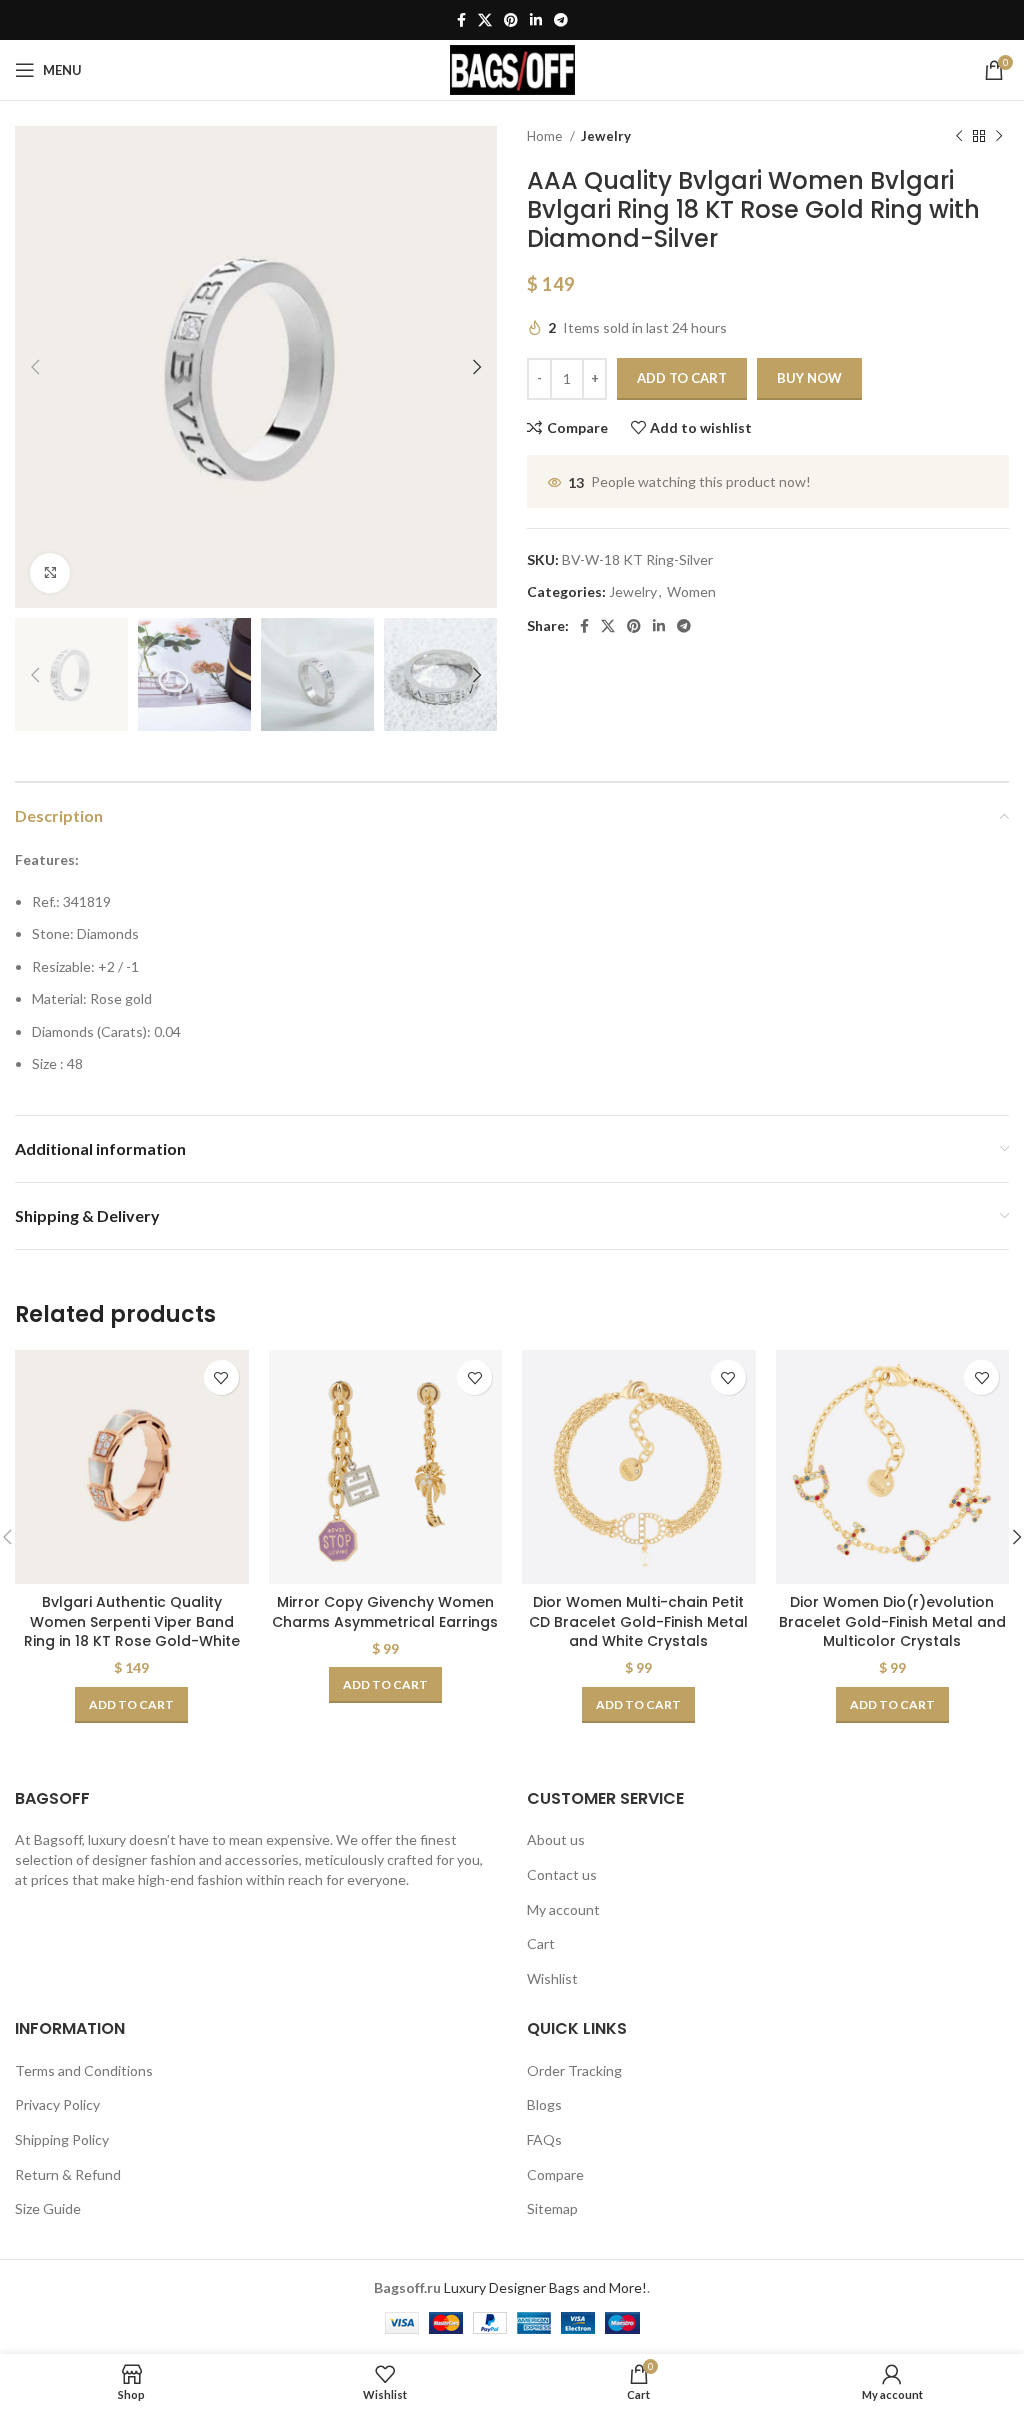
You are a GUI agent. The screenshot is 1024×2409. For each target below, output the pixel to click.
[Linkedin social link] (536, 20)
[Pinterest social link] (511, 20)
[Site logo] (512, 68)
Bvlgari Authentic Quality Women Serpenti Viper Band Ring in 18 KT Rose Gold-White (132, 1621)
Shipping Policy (62, 2139)
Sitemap (552, 2208)
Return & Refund (68, 2174)
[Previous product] (959, 137)
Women (691, 591)
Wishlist (552, 1978)
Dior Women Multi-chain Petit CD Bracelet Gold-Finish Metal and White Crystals (638, 1621)
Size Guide (48, 2208)
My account (563, 1909)
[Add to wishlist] (221, 1377)
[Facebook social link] (461, 20)
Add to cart (682, 378)
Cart (541, 1943)
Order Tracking (574, 2070)
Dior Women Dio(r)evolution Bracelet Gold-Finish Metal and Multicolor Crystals (892, 1621)
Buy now (809, 378)
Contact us (562, 1874)
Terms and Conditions (84, 2070)
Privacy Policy (57, 2104)
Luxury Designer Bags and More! (545, 2287)
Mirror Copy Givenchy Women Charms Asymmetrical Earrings (385, 1612)
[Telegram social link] (561, 20)
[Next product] (999, 137)
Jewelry (606, 136)
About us (556, 1839)
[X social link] (485, 20)
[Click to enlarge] (50, 573)
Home (546, 136)
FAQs (544, 2139)
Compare (555, 2174)
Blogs (544, 2104)
